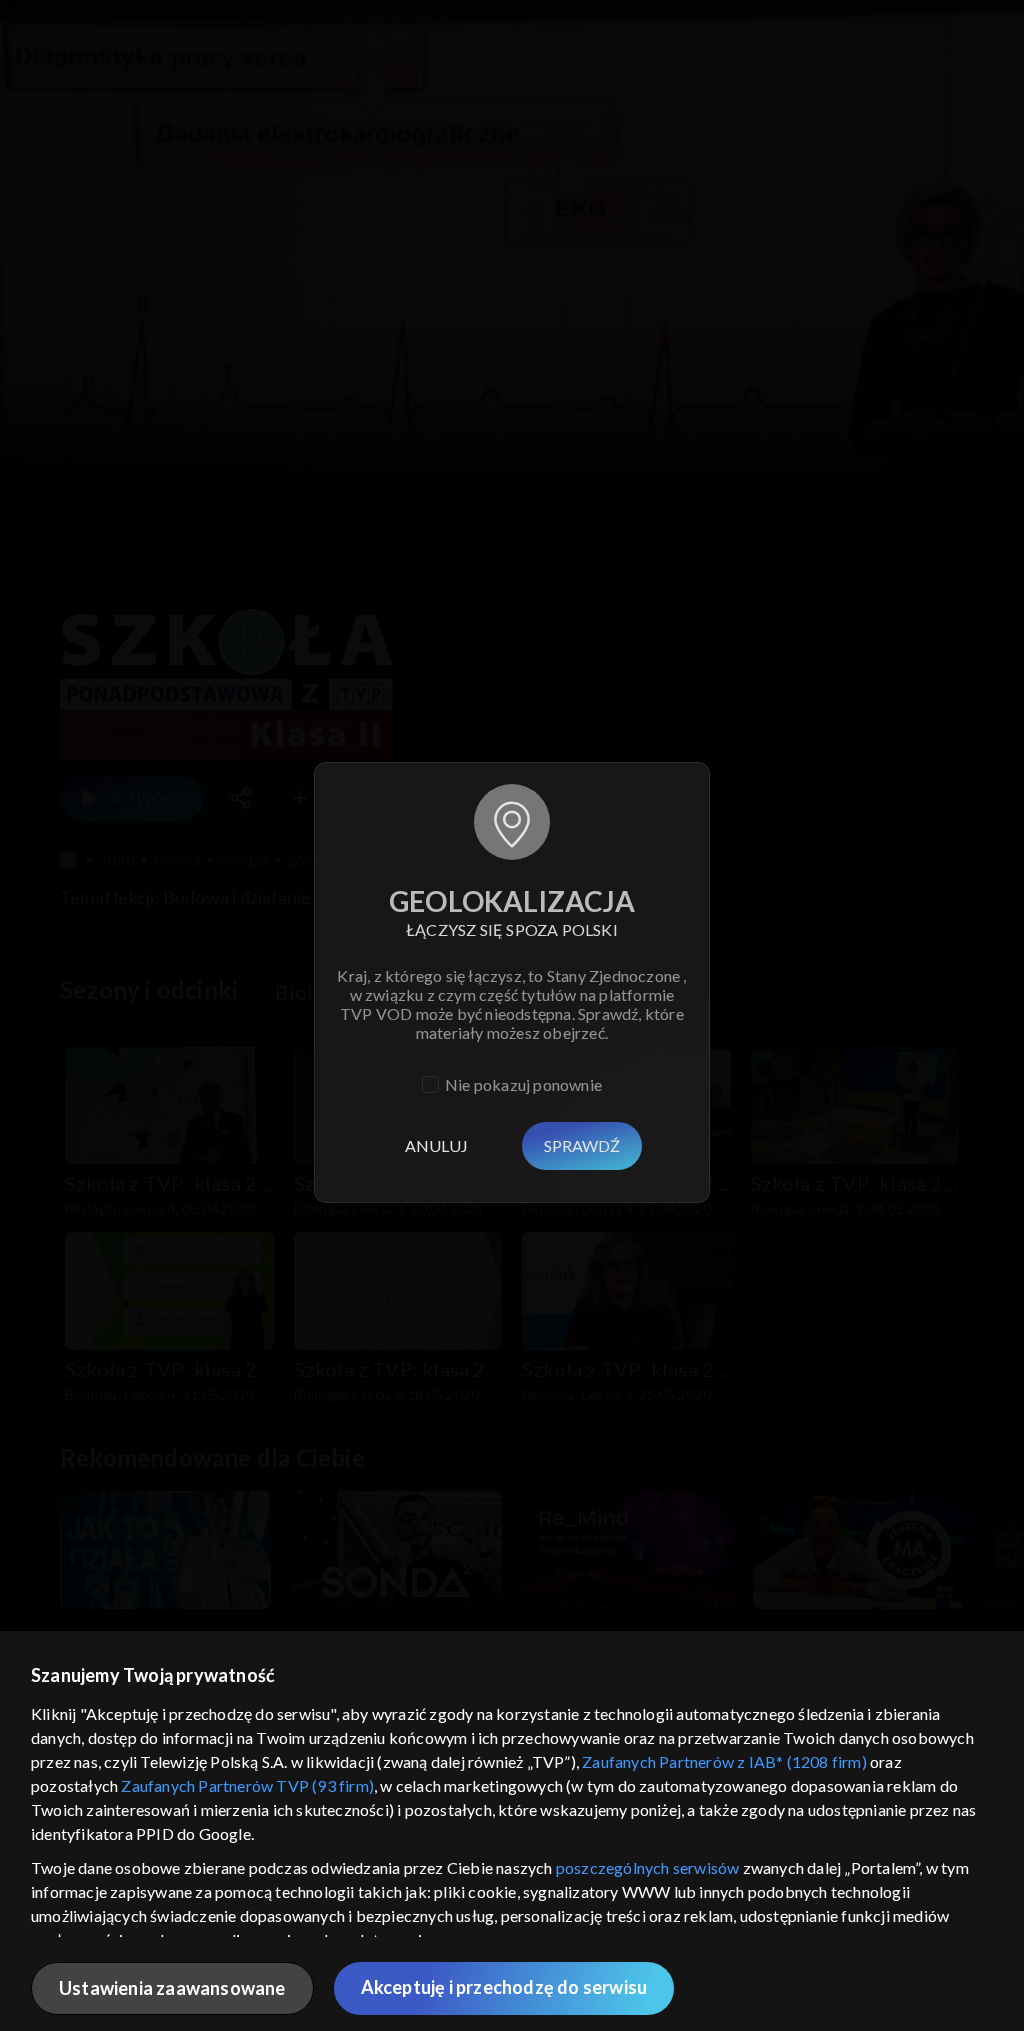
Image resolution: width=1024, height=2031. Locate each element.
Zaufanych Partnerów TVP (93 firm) (247, 1785)
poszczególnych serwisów (648, 1867)
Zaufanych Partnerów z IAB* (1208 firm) (724, 1761)
